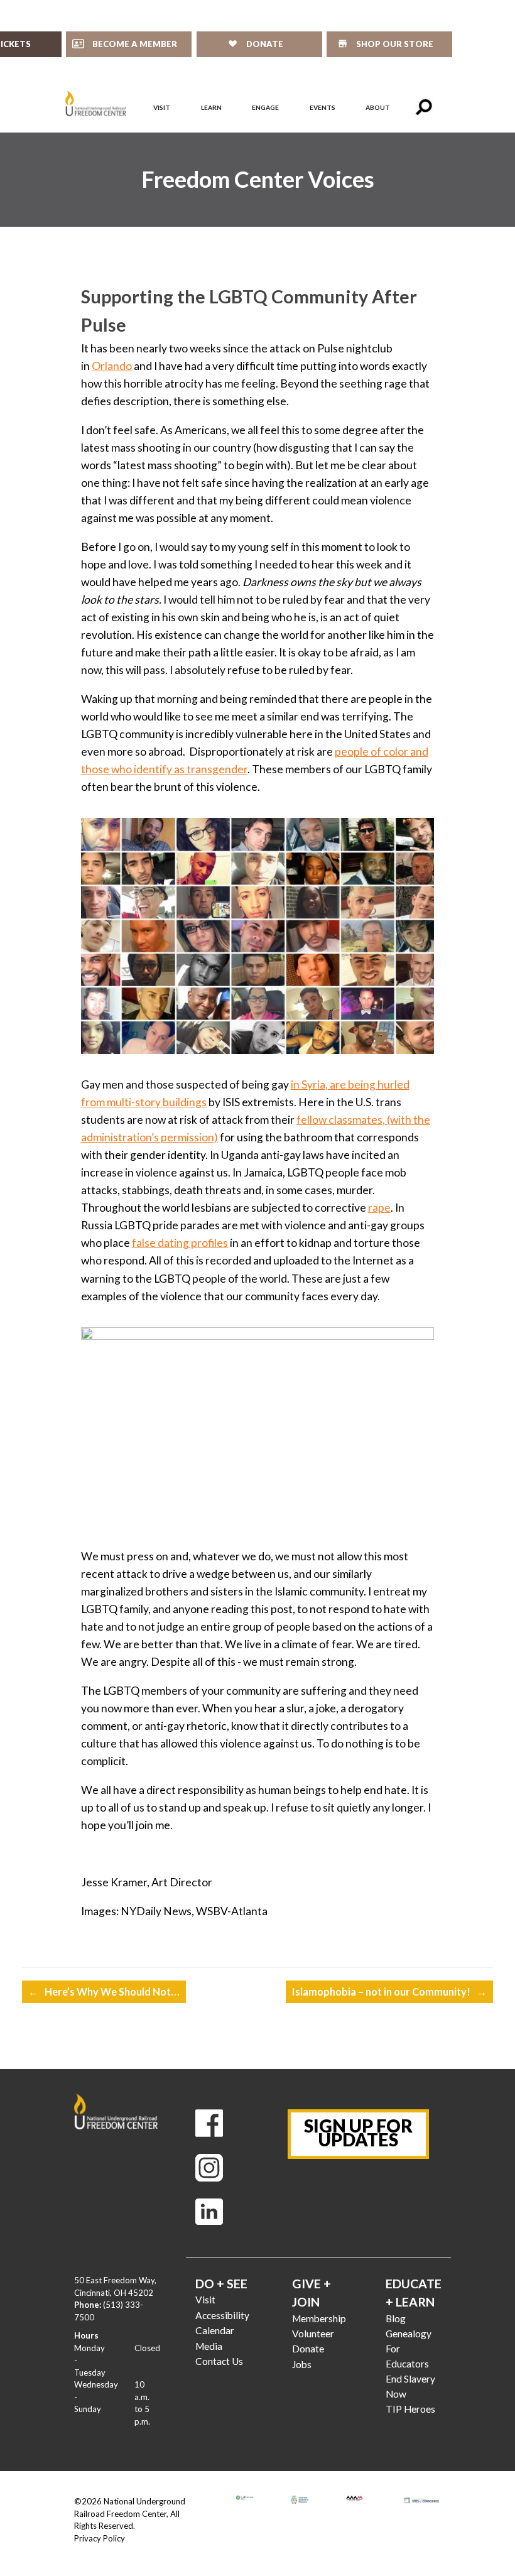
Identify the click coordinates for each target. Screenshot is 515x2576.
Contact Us (219, 2361)
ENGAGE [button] (265, 107)
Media (209, 2346)
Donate (308, 2349)
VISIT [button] (162, 107)
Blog (396, 2318)
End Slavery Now (410, 2386)
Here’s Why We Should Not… (104, 1992)
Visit (205, 2300)
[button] (424, 107)
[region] (257, 180)
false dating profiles (180, 1243)
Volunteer (313, 2334)
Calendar (215, 2330)
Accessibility (222, 2315)
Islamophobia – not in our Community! (389, 1992)
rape (379, 1208)
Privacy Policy (100, 2538)
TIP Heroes (410, 2409)
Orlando (112, 366)
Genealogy (409, 2334)
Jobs (302, 2364)
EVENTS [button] (323, 107)
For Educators (407, 2356)
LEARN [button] (211, 107)
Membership (319, 2318)
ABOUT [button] (378, 107)
